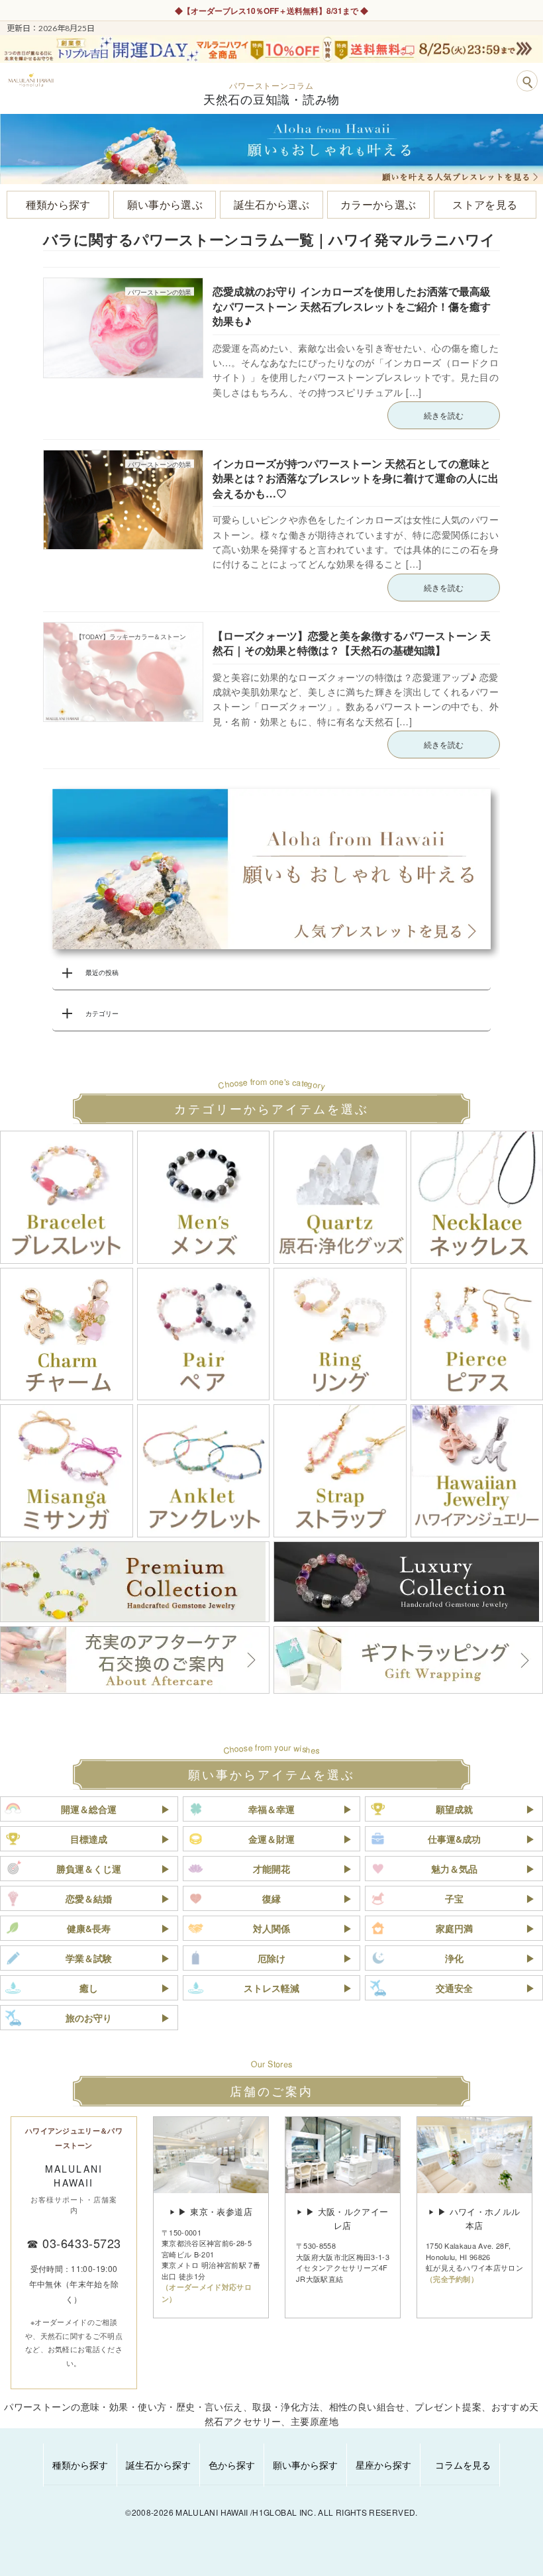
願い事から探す (305, 2465)
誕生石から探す (158, 2465)
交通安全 (454, 1988)
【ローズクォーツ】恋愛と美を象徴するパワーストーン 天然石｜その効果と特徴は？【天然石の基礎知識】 (352, 643)
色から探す (232, 2465)
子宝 (454, 1898)
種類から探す (80, 2465)
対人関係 (271, 1928)
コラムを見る (463, 2465)
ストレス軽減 (271, 1988)
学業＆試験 (89, 1958)
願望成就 (454, 1809)
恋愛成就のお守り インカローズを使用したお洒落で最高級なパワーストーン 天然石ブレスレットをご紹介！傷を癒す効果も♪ (352, 306)
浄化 (454, 1958)
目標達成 (89, 1839)
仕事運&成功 (454, 1839)
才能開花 (271, 1869)
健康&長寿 (89, 1928)
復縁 (271, 1898)
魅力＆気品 (454, 1869)
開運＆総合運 (89, 1809)
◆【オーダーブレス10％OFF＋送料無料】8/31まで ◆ (271, 11)
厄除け (271, 1958)
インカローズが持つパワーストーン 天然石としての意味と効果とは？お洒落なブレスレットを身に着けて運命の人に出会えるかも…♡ (356, 478)
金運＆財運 (271, 1839)
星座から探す (383, 2465)
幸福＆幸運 (271, 1809)
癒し (89, 1988)
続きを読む (444, 415)
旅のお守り (89, 2018)
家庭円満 (454, 1928)
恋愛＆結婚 (89, 1898)
